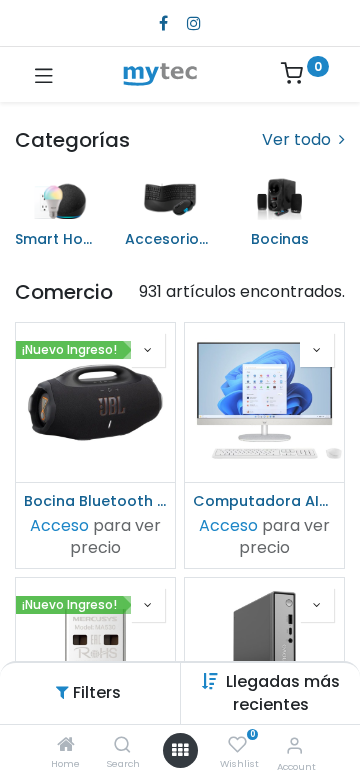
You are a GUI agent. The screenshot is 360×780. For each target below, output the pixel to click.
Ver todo (298, 140)
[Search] (122, 745)
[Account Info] (294, 745)
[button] (283, 692)
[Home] (66, 745)
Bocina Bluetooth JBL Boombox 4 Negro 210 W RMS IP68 (95, 501)
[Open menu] (180, 750)
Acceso (59, 525)
